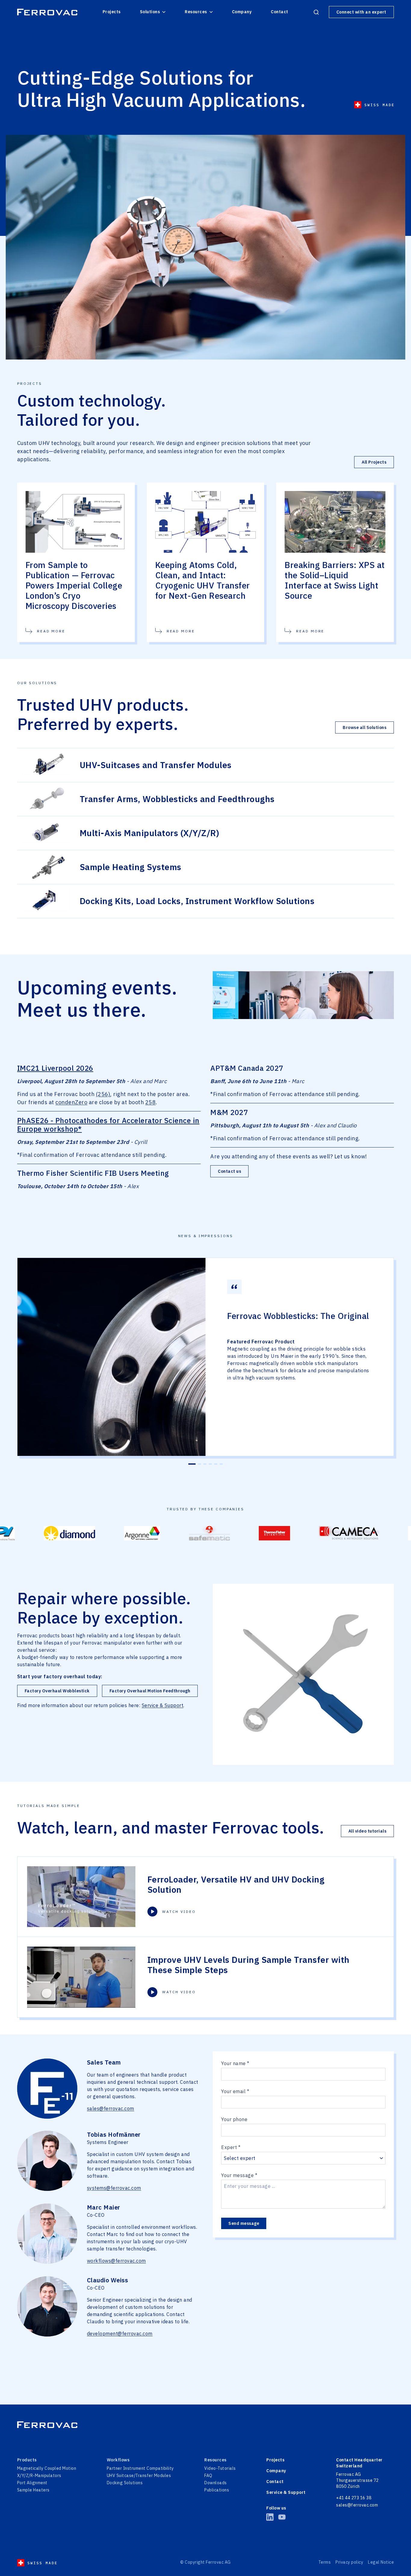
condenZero (71, 1102)
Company (242, 12)
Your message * (239, 2175)
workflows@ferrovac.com (116, 2261)
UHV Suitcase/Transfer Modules (139, 2476)
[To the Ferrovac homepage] (47, 12)
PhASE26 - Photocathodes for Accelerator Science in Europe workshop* (108, 1125)
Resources (196, 12)
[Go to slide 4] (210, 1464)
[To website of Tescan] (348, 1533)
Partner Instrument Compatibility (140, 2468)
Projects (112, 12)
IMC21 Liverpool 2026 (55, 1068)
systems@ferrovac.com (114, 2188)
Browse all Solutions (365, 727)
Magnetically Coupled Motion (47, 2468)
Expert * (231, 2147)
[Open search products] (316, 12)
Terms (325, 2562)
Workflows (118, 2460)
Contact (280, 12)
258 (151, 1102)
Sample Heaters (33, 2490)
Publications (217, 2490)
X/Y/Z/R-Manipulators (39, 2476)
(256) (103, 1094)
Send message (244, 2223)
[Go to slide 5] (216, 1464)
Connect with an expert (361, 12)
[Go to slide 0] (190, 1464)
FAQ (208, 2476)
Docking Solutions (125, 2483)
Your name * (235, 2063)
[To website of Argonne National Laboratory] (63, 1533)
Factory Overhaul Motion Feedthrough (150, 1691)
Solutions (150, 12)
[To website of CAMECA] (270, 1533)
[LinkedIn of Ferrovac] (270, 2517)
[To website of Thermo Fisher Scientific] (196, 1533)
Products (27, 2460)
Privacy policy (349, 2562)
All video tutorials (368, 1831)
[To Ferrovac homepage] (205, 2425)
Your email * (235, 2091)
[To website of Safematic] (131, 1533)
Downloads (216, 2483)
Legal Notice (381, 2562)
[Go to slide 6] (221, 1464)
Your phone (234, 2119)
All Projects (374, 462)
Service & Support (163, 1705)
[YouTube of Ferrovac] (282, 2517)
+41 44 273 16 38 (354, 2498)
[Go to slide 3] (205, 1464)
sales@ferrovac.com (111, 2108)
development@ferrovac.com (120, 2334)
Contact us (229, 1171)
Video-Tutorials (220, 2468)
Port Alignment (32, 2483)
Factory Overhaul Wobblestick (57, 1691)
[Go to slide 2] (197, 1464)
